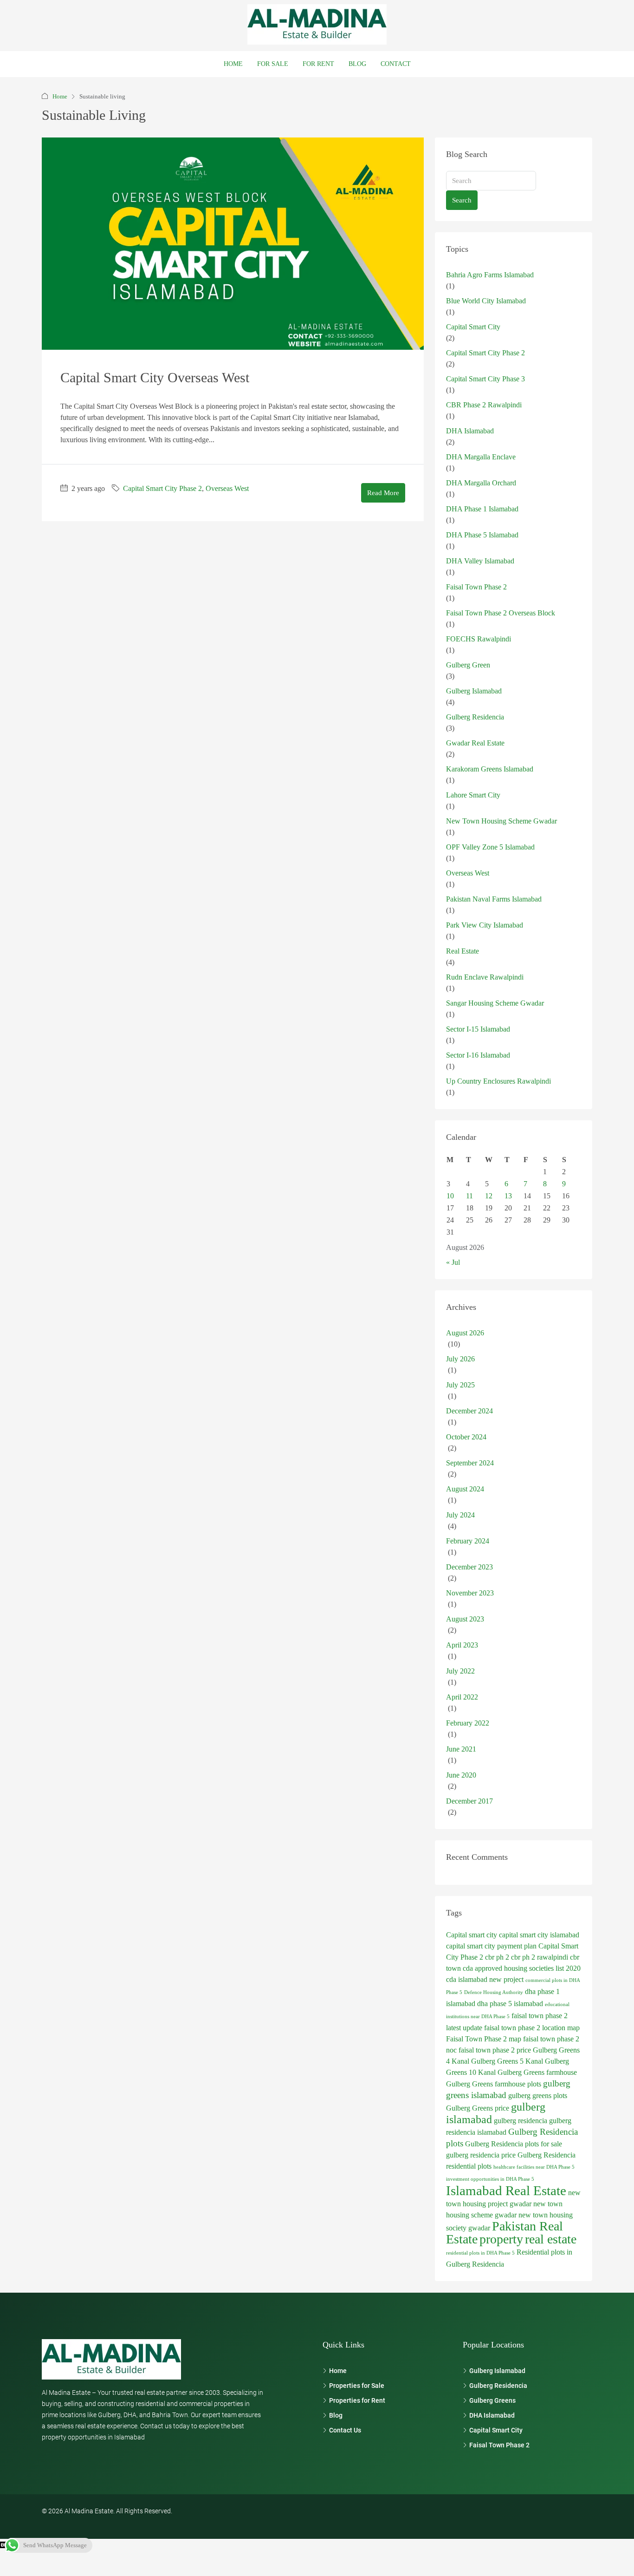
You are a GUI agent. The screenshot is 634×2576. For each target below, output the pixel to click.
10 (450, 1196)
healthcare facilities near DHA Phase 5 (534, 2167)
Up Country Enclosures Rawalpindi (498, 1081)
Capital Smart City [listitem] (496, 2430)
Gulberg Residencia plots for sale (514, 2144)
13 (508, 1196)
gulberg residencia (521, 2121)
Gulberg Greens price (478, 2108)
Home (233, 64)
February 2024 (468, 1541)
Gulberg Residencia (475, 717)
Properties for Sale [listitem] (357, 2386)
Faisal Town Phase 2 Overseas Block (501, 613)
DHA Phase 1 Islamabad (482, 509)
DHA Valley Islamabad (480, 561)
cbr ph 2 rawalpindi (540, 1957)
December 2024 (469, 1411)
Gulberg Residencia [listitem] (498, 2386)
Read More (383, 493)
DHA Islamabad (470, 431)
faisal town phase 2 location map (532, 2028)
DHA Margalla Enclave (481, 457)
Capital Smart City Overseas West (155, 377)
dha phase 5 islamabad (510, 2004)
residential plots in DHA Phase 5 (480, 2253)
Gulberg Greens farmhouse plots (494, 2084)
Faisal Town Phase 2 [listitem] (499, 2445)
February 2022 (468, 1723)
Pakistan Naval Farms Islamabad (494, 899)
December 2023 (469, 1567)
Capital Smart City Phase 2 (162, 488)
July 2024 (460, 1515)
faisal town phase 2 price (495, 2050)
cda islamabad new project (485, 1979)
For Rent (318, 64)
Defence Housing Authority (494, 1992)
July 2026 (460, 1359)
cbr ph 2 (497, 1957)
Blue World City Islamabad (486, 301)
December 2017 (469, 1801)
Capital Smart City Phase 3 (485, 379)
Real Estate (463, 951)
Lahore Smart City (473, 795)
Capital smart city (472, 1935)
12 (489, 1196)
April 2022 (462, 1697)
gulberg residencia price (481, 2155)
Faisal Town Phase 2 (476, 587)
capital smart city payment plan (491, 1946)
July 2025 (460, 1385)
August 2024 (465, 1489)
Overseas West (227, 488)
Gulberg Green (468, 665)
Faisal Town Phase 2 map (484, 2039)
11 (469, 1196)
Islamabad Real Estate (506, 2190)
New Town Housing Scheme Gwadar (501, 821)
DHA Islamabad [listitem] (492, 2415)
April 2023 (462, 1645)
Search (462, 200)
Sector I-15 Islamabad (478, 1029)
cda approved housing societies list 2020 (522, 1968)
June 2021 (461, 1749)
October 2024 (466, 1437)
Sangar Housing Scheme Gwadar (495, 1003)
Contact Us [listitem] (345, 2430)
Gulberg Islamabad (474, 691)
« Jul (453, 1262)
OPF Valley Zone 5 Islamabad (490, 847)
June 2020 (461, 1775)
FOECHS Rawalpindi (479, 639)
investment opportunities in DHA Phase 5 (490, 2179)
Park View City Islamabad (485, 925)
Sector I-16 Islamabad (478, 1055)
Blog (357, 64)
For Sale (273, 64)
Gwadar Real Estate (475, 743)
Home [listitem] (338, 2371)
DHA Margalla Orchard (481, 483)
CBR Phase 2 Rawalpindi (484, 405)
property (501, 2239)
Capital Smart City (473, 327)
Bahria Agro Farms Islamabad (490, 275)
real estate (551, 2239)
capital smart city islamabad (539, 1935)
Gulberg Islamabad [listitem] (497, 2371)
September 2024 (470, 1463)
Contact (396, 64)
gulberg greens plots (538, 2095)
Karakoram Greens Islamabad (490, 769)
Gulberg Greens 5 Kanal (507, 2061)
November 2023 (470, 1593)
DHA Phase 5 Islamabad (482, 535)
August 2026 (465, 1333)
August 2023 (465, 1619)
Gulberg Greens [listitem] (492, 2400)
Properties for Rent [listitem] (357, 2400)
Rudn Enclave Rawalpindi (485, 977)
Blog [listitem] (336, 2415)
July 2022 (460, 1671)
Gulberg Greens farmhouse (537, 2072)
